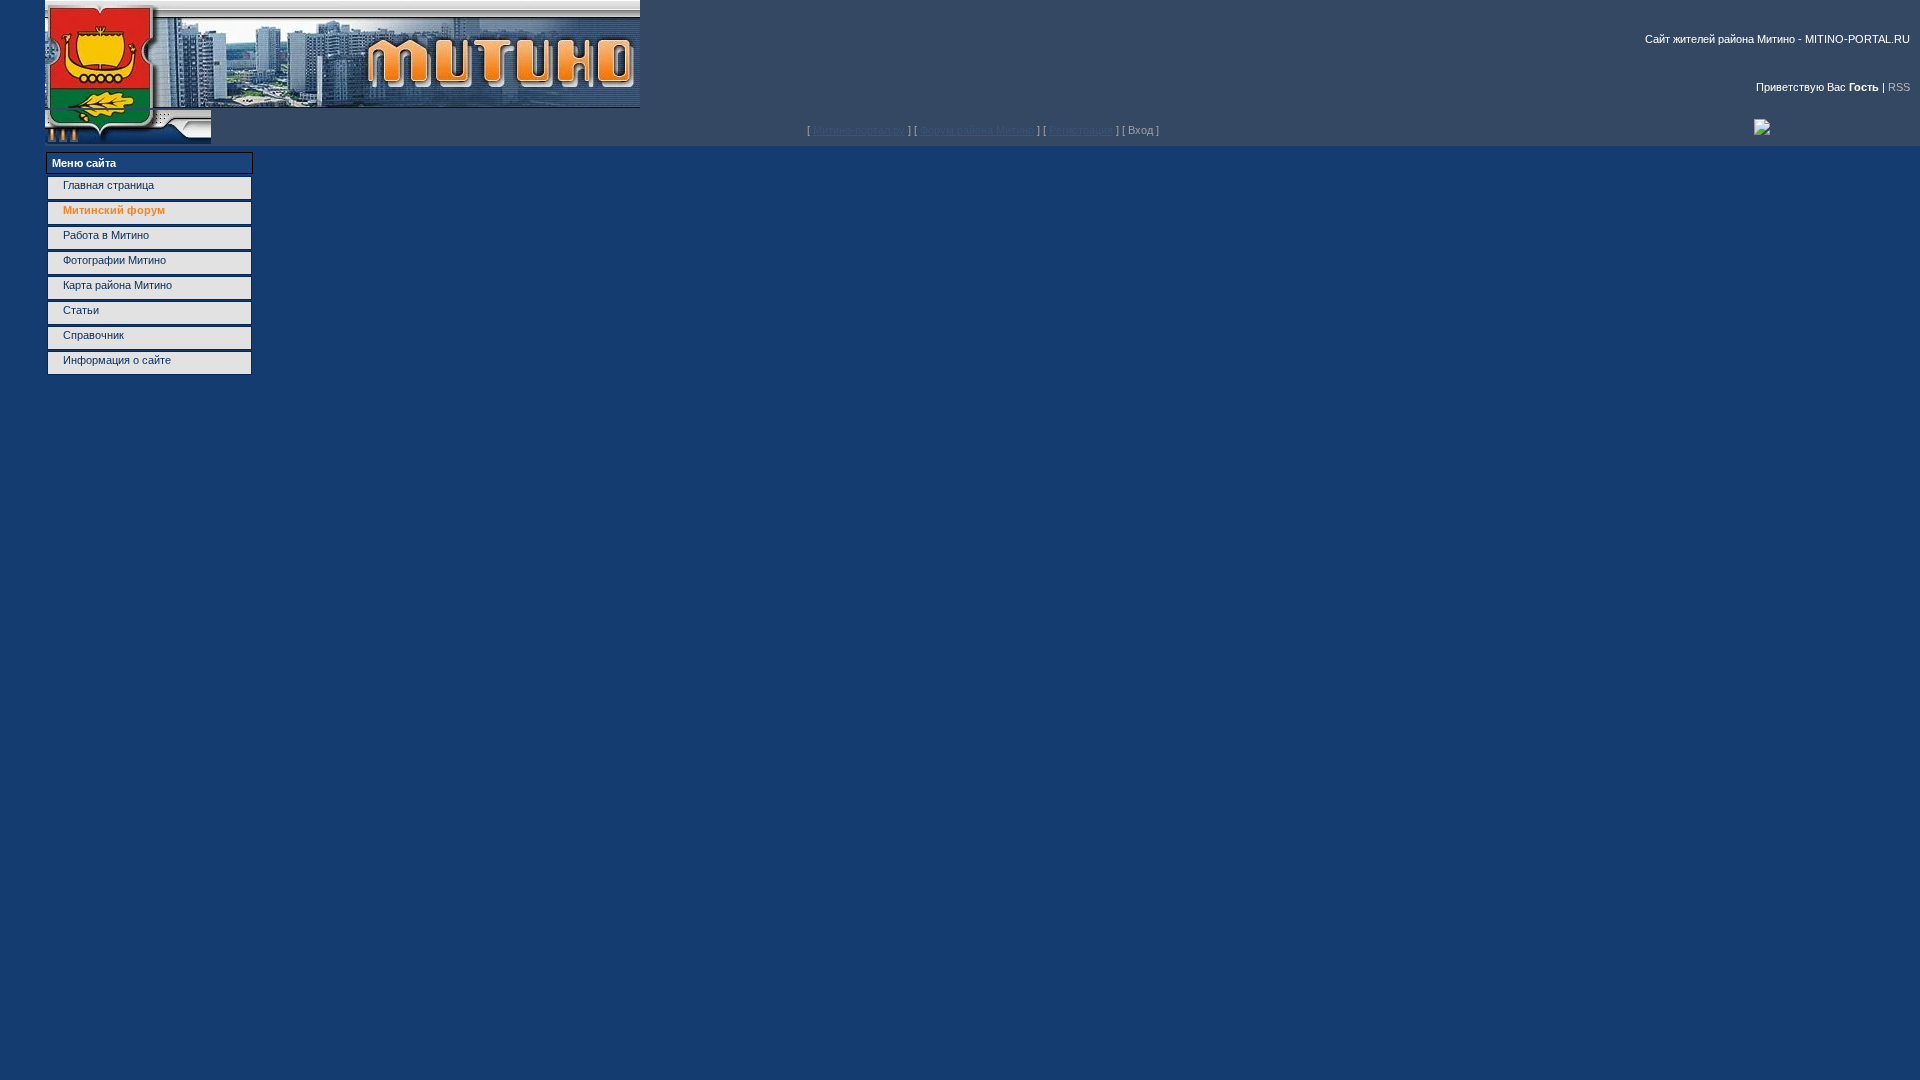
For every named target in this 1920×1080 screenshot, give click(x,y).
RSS (1899, 87)
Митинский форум (114, 210)
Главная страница (108, 185)
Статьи (81, 310)
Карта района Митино (117, 285)
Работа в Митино (106, 235)
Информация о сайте (117, 360)
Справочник (93, 335)
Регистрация (1081, 130)
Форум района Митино (977, 130)
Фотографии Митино (114, 260)
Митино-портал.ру (859, 130)
